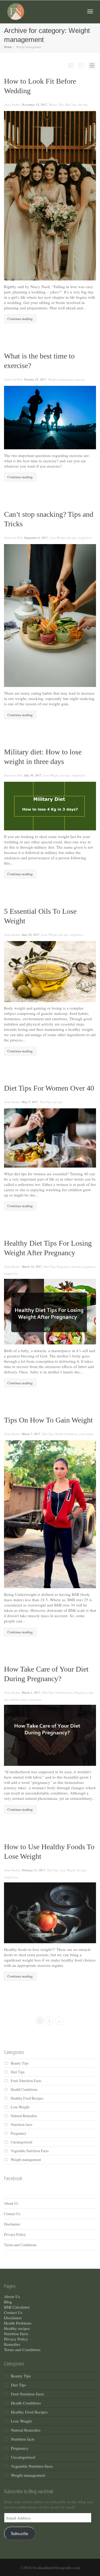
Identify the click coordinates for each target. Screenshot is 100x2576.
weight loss (85, 538)
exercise (80, 379)
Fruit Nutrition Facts (26, 2081)
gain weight (86, 1434)
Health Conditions (66, 1434)
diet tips (83, 104)
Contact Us (12, 2214)
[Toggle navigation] (90, 11)
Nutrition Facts (16, 2334)
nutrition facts (18, 1699)
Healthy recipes (17, 2328)
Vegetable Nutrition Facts (30, 2151)
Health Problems (18, 2323)
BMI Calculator (17, 2307)
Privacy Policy (15, 2234)
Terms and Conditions (20, 2245)
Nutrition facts (64, 1692)
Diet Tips (71, 104)
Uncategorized (21, 2142)
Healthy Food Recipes (27, 2098)
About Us (11, 2203)
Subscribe (20, 2533)
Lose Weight (57, 538)
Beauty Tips (56, 104)
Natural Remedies (24, 2116)
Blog (8, 2302)
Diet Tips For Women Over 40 (49, 1088)
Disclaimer (12, 2224)
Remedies (12, 2344)
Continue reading (20, 319)
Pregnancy (63, 1266)
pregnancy (89, 1266)
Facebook (13, 2178)
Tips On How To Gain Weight (48, 1420)
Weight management (61, 379)
